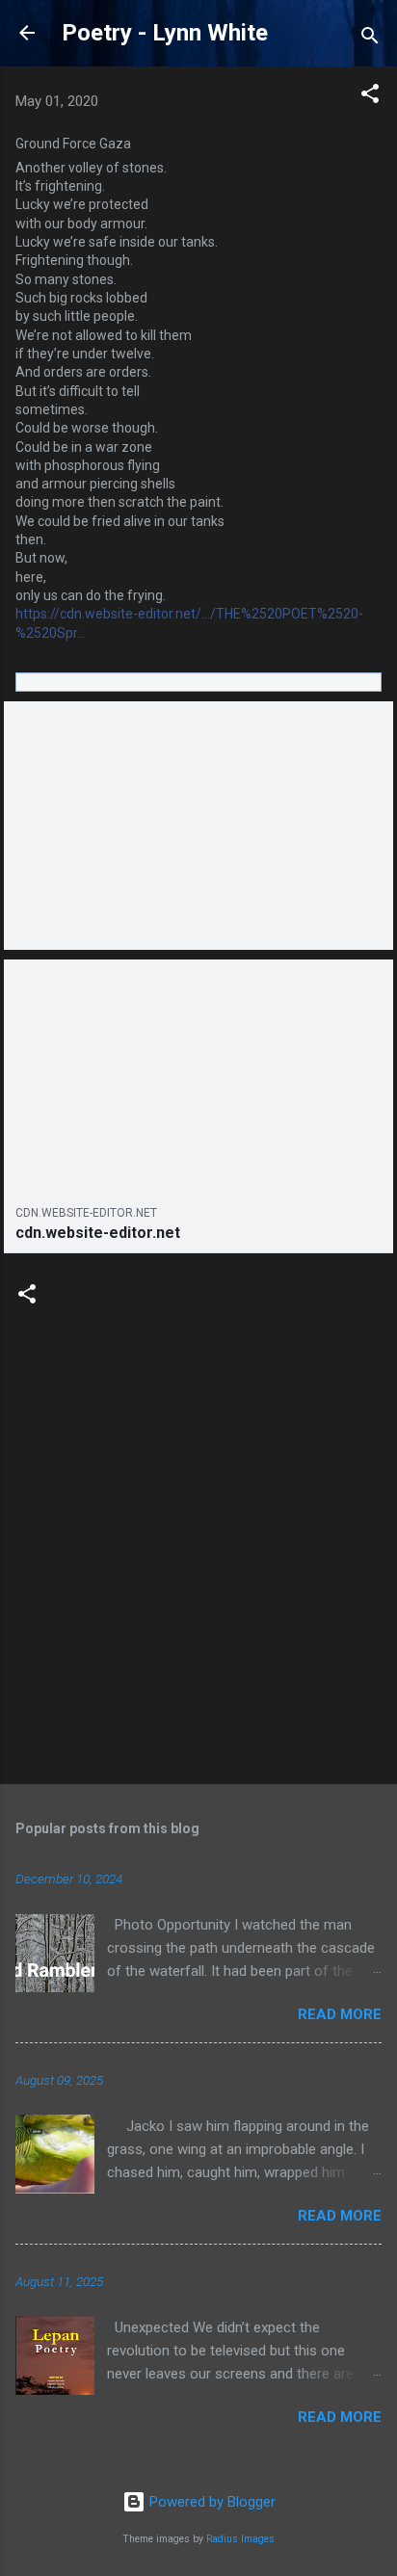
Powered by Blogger (211, 2502)
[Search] (370, 39)
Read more (340, 2014)
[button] (370, 97)
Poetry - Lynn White (165, 33)
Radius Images (240, 2539)
